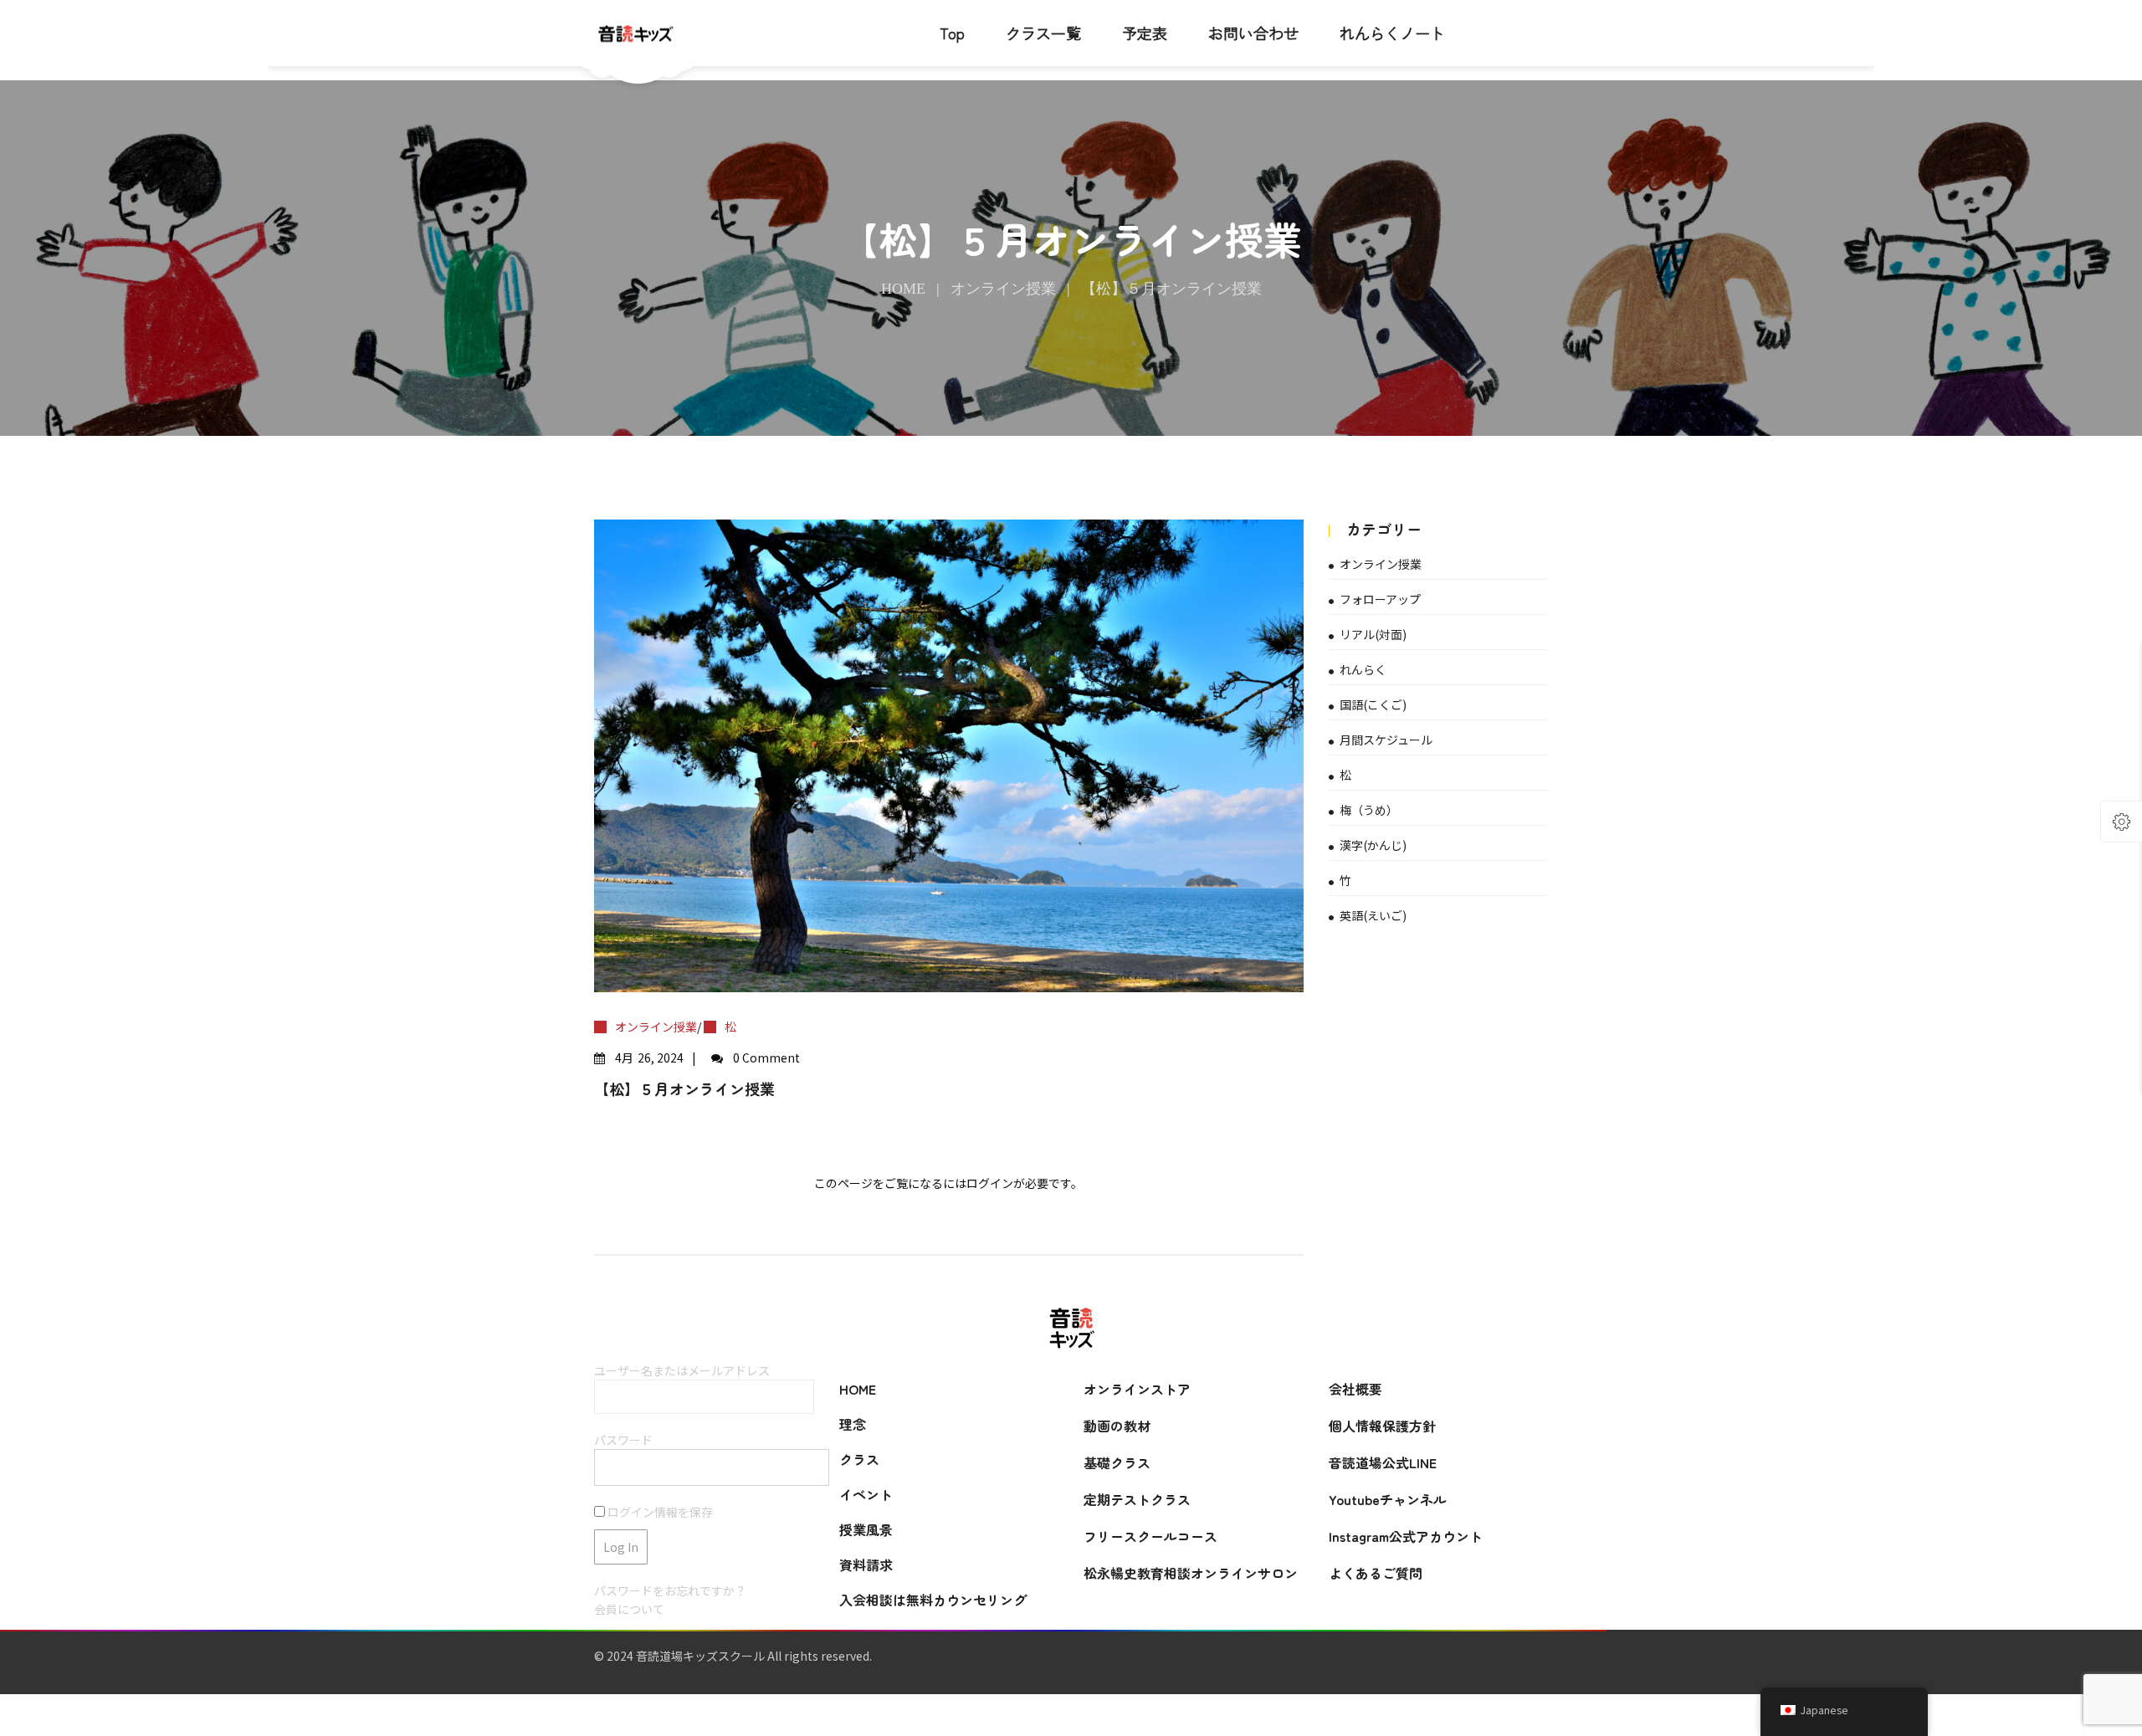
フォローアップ (1380, 599)
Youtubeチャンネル (1388, 1499)
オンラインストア (1137, 1389)
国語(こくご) (1373, 704)
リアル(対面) (1373, 634)
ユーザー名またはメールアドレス (682, 1370)
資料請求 (866, 1564)
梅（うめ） (1369, 810)
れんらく (1363, 669)
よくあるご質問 (1376, 1573)
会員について (629, 1609)
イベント (866, 1494)
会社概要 (1355, 1389)
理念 (853, 1424)
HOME (858, 1389)
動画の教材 (1117, 1426)
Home (903, 289)
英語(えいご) (1373, 915)
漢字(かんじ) (1373, 845)
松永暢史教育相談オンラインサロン (1191, 1573)
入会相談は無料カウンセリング (933, 1600)
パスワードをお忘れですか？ (670, 1590)
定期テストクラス (1137, 1499)
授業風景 (866, 1529)
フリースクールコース (1150, 1536)
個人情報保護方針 (1382, 1426)
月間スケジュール (1386, 740)
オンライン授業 (1003, 289)
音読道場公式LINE (1383, 1462)
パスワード (623, 1440)
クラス (859, 1459)
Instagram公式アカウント (1406, 1536)
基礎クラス (1117, 1462)
